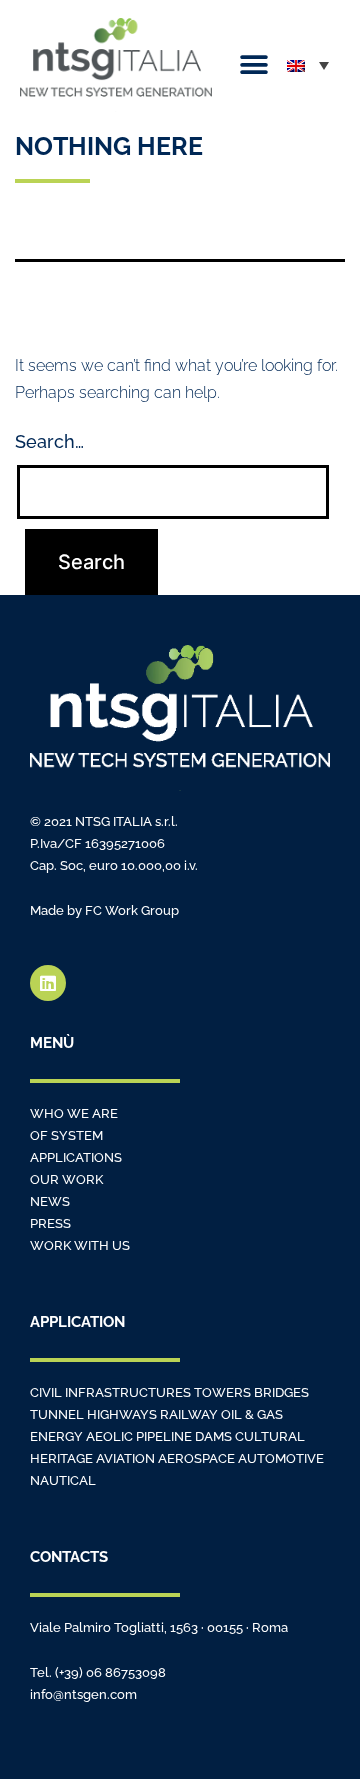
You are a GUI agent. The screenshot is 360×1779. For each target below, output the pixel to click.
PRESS (50, 1223)
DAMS (213, 1436)
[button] (253, 65)
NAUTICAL (63, 1480)
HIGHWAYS (123, 1414)
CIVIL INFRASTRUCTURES (112, 1392)
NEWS (50, 1201)
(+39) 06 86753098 (110, 1672)
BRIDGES (281, 1392)
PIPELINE (164, 1436)
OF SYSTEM (66, 1135)
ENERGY (56, 1436)
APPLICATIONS (76, 1157)
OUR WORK (66, 1179)
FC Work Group (132, 910)
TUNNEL (57, 1414)
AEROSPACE (196, 1458)
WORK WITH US (80, 1245)
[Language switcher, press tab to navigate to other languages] (308, 65)
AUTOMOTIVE (281, 1458)
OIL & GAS (252, 1414)
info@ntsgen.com (83, 1694)
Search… (49, 441)
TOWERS (222, 1392)
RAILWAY (190, 1414)
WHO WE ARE (74, 1113)
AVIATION (125, 1458)
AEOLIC (109, 1436)
